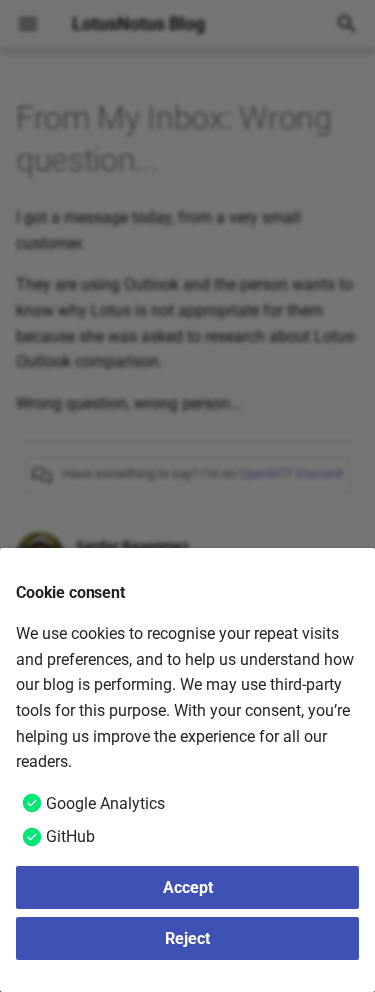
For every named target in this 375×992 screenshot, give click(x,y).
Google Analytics (105, 803)
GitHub (70, 836)
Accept (188, 887)
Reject (187, 938)
